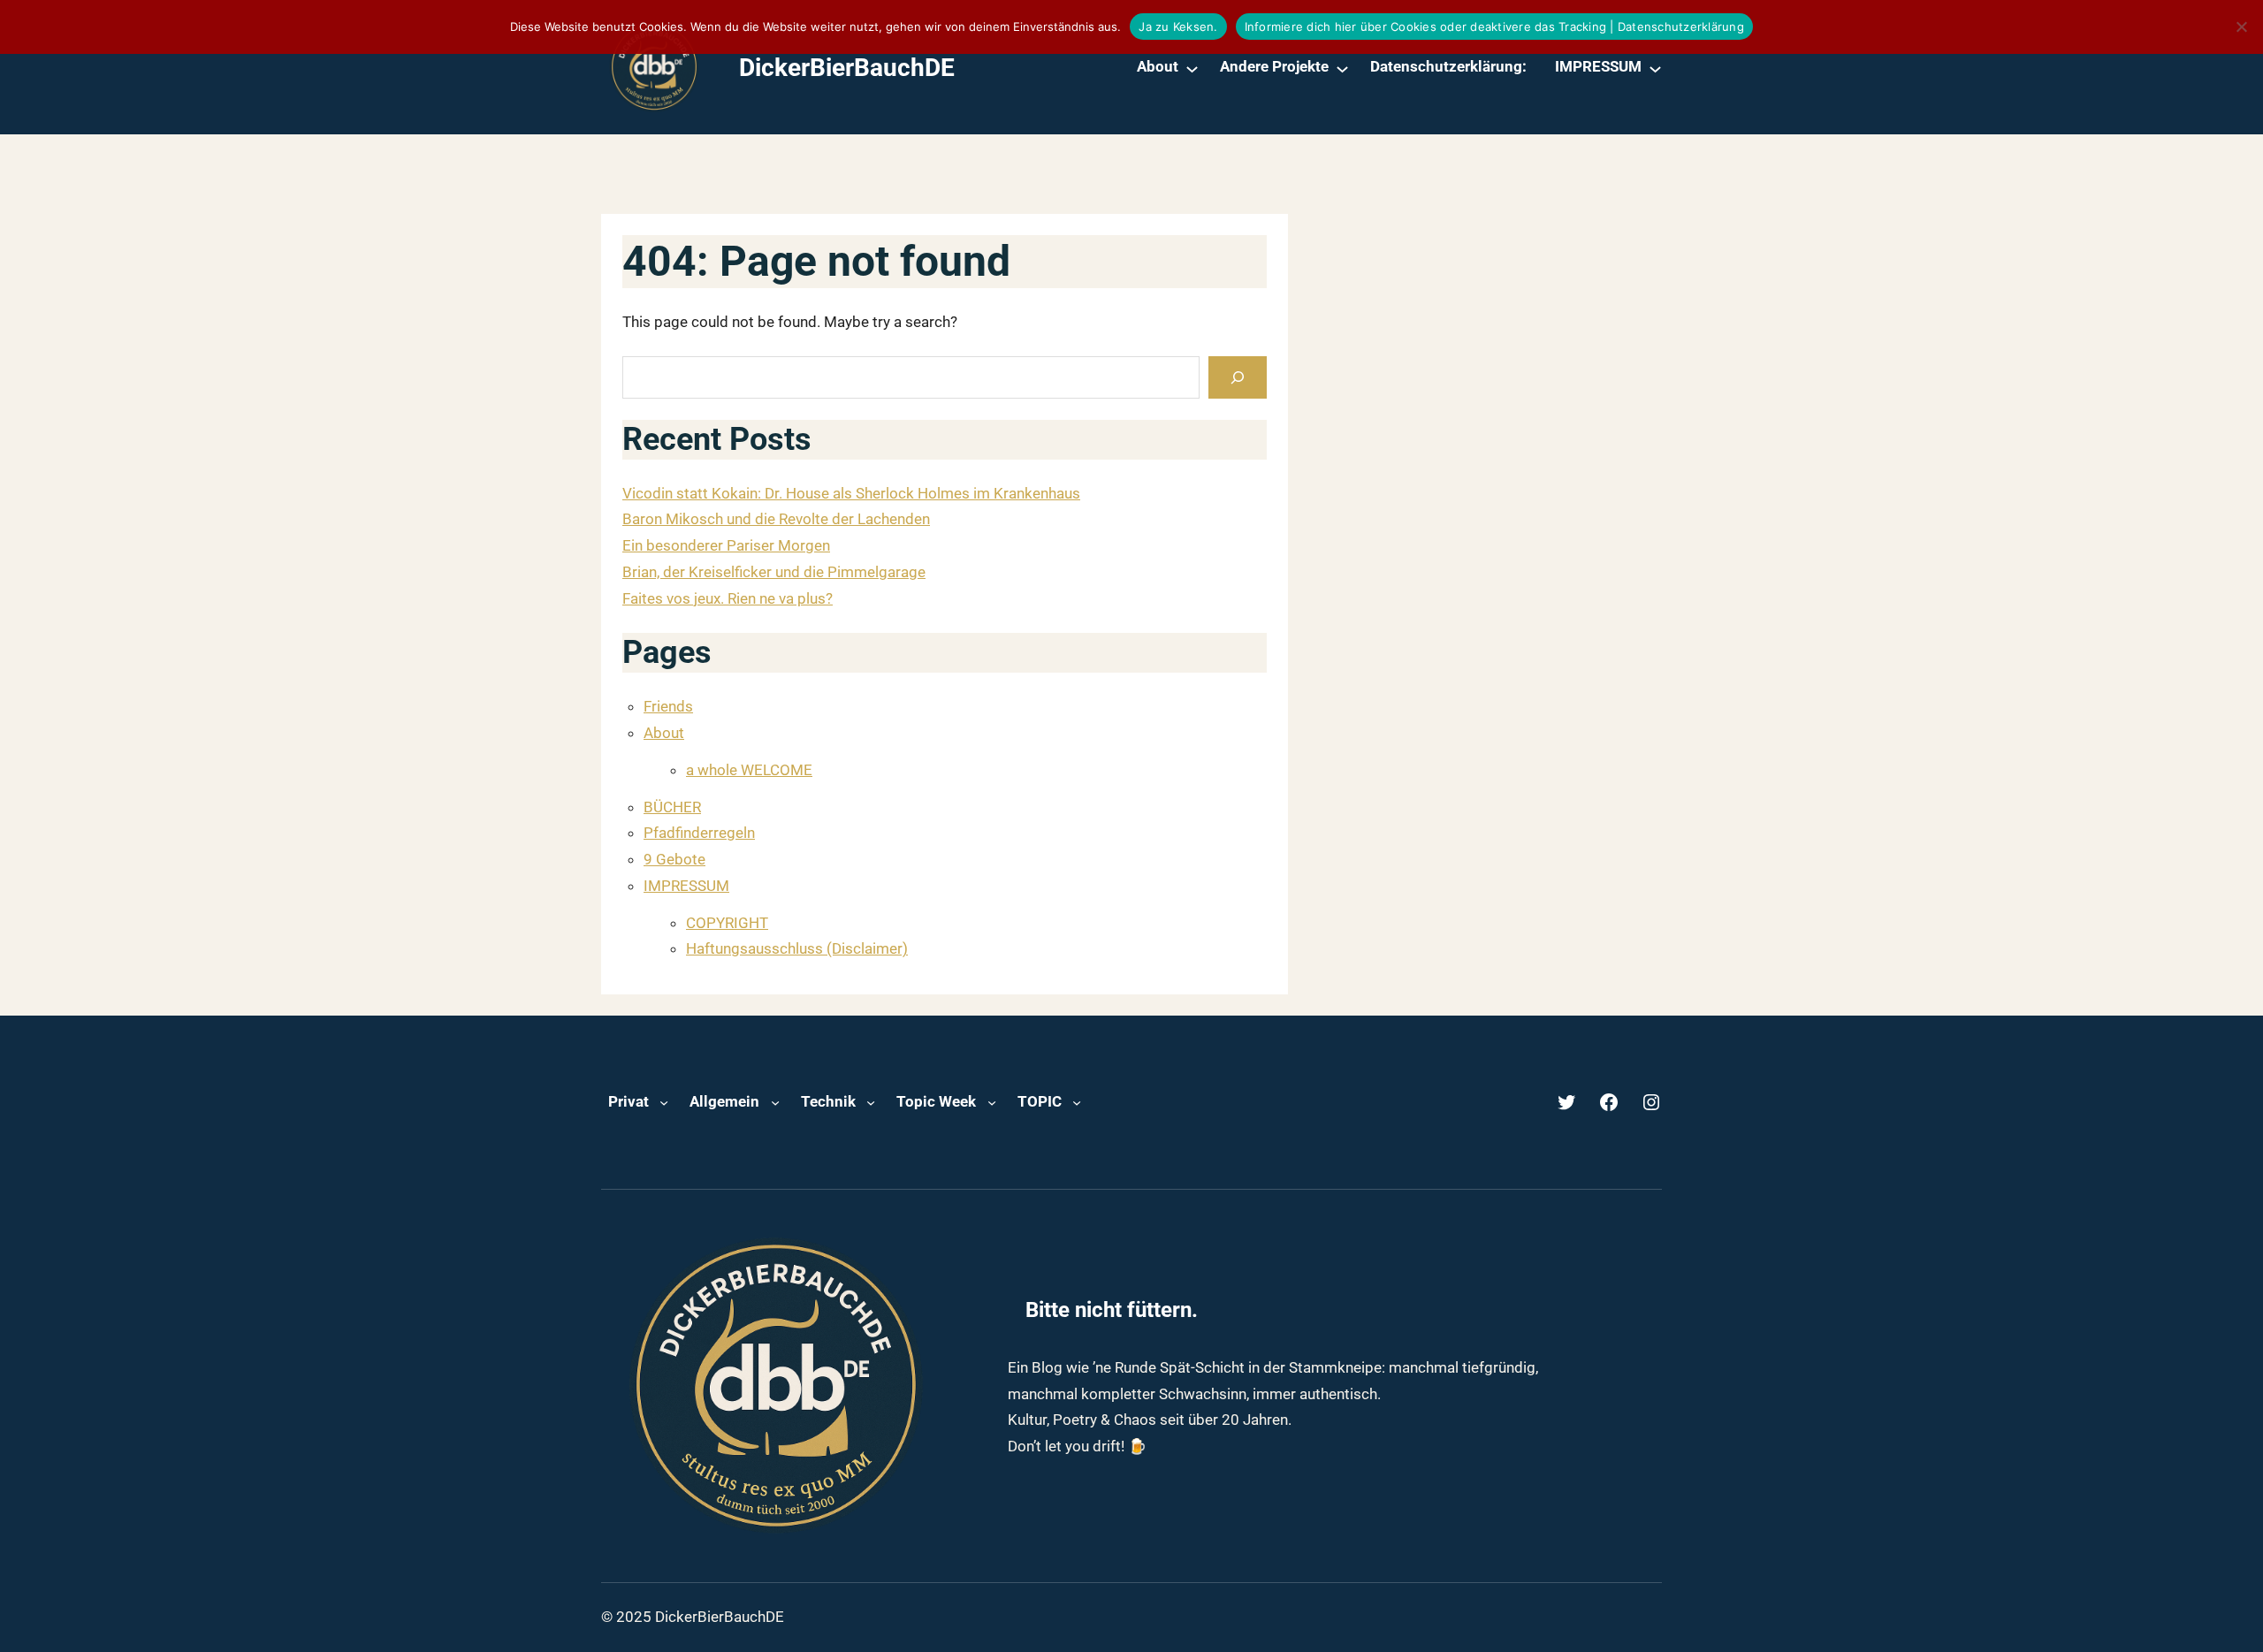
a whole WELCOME (749, 770)
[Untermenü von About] (1192, 68)
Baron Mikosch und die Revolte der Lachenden (776, 519)
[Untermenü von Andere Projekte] (1342, 68)
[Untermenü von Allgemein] (775, 1102)
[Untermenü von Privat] (664, 1102)
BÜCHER (672, 807)
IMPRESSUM (686, 886)
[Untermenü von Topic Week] (992, 1102)
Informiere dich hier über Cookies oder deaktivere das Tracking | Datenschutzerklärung (1494, 27)
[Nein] (2241, 27)
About (664, 733)
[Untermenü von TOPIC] (1077, 1102)
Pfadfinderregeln (699, 833)
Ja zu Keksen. (1178, 27)
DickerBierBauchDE (847, 68)
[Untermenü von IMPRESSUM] (1655, 68)
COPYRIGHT (727, 923)
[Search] (1238, 377)
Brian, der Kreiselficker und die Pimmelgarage (774, 572)
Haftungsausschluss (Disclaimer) (797, 948)
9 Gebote (674, 859)
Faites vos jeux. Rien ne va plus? (728, 598)
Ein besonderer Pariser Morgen (726, 545)
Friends (668, 706)
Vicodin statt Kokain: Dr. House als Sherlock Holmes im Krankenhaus (851, 493)
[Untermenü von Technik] (871, 1102)
